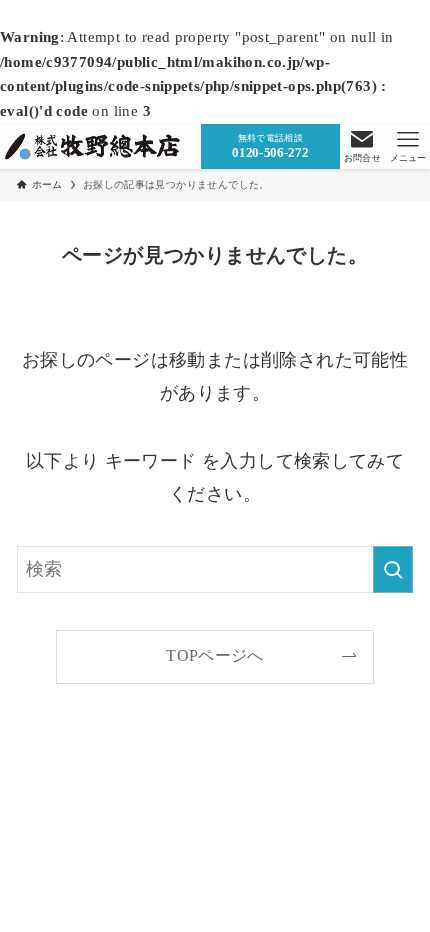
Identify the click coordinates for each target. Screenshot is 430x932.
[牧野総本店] (94, 146)
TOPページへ (215, 656)
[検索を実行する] (393, 569)
